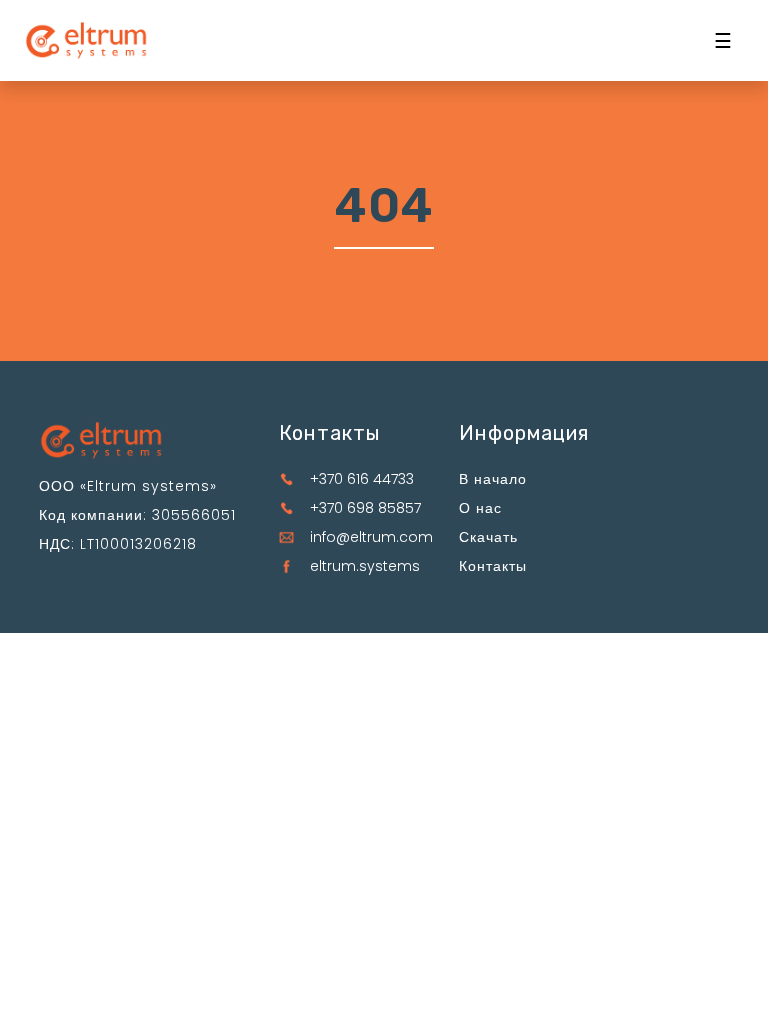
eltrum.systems (365, 566)
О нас (480, 508)
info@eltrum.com (371, 537)
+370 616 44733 (362, 479)
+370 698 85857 (365, 508)
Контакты (493, 566)
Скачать (488, 537)
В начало (493, 479)
